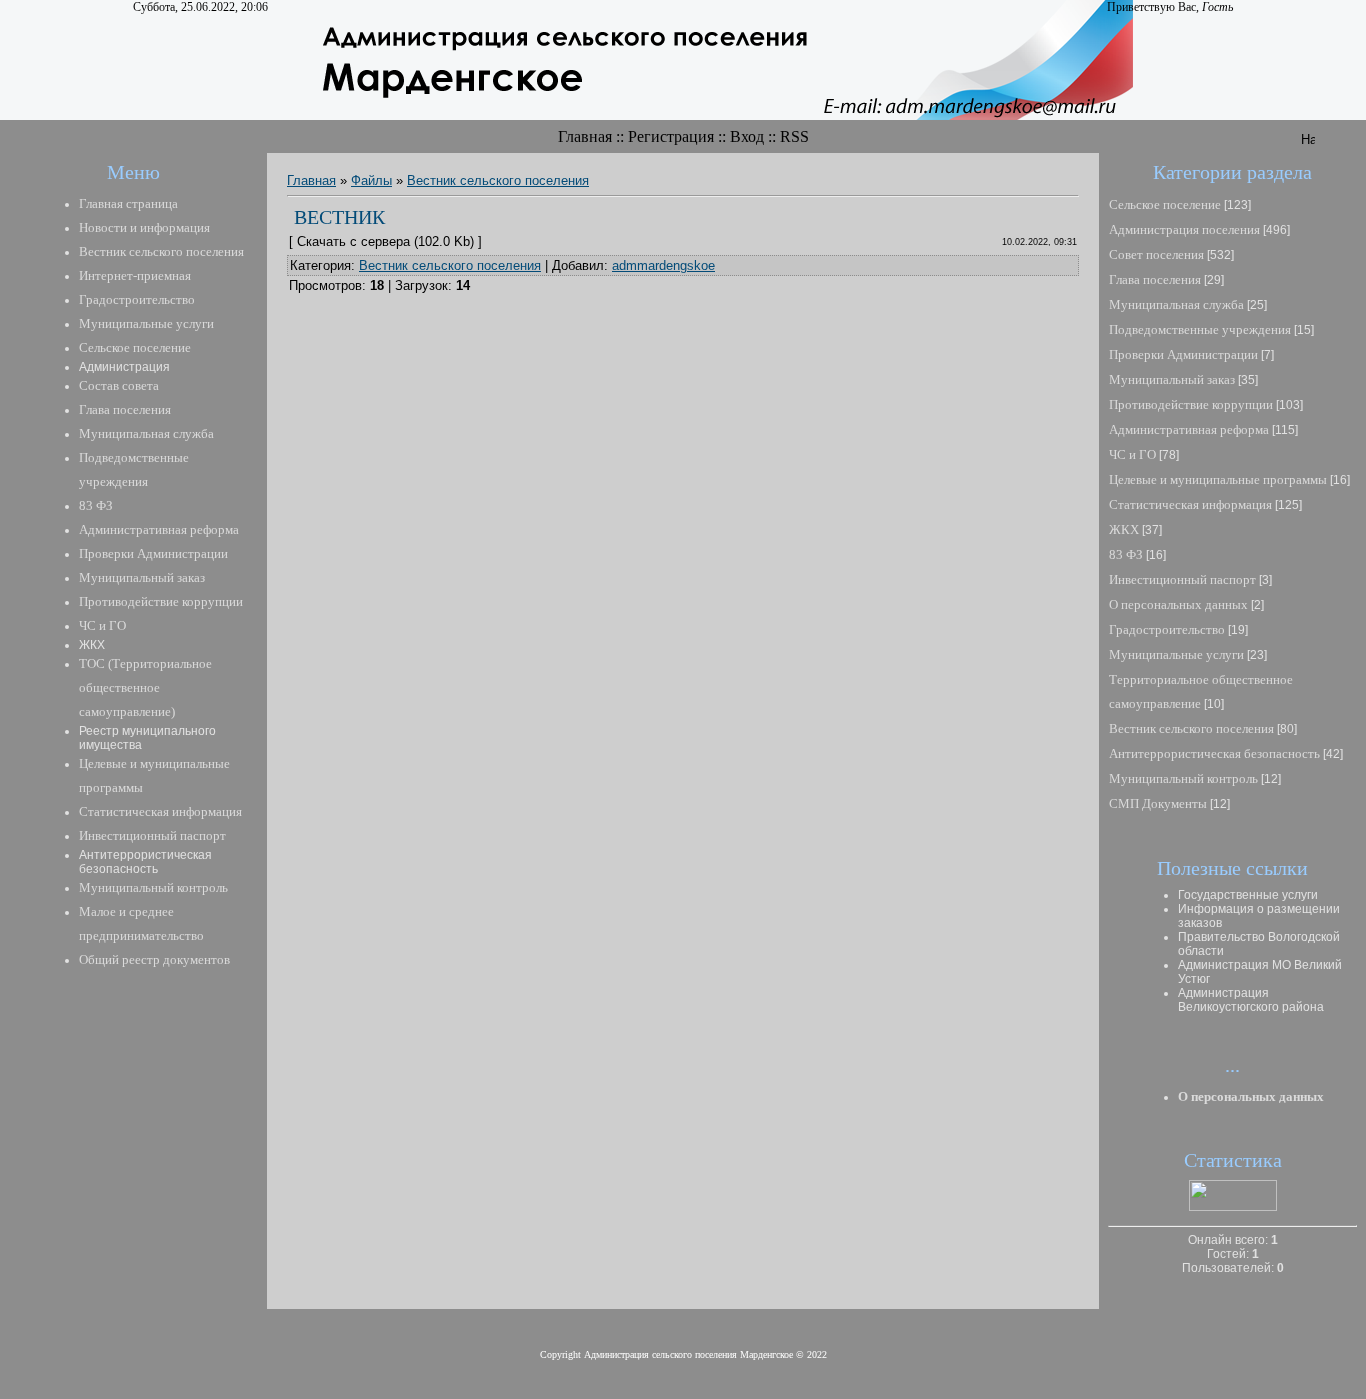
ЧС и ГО (1132, 454)
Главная (585, 136)
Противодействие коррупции (1191, 404)
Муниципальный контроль (1183, 778)
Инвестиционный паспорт (1182, 579)
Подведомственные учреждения (1200, 329)
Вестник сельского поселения (498, 180)
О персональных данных (1178, 604)
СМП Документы (1158, 803)
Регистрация (671, 136)
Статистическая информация (1190, 504)
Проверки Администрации (1183, 354)
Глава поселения (1155, 279)
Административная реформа (1189, 429)
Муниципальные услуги (1176, 654)
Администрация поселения (1184, 229)
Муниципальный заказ (1172, 379)
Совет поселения (1156, 254)
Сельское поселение (1165, 204)
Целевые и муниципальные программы (1218, 479)
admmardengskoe (663, 265)
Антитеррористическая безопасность (1214, 753)
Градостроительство (1167, 629)
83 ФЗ (1126, 554)
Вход (747, 136)
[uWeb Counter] (1233, 1206)
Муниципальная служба (1176, 304)
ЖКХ (1124, 529)
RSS (794, 136)
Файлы (371, 180)
